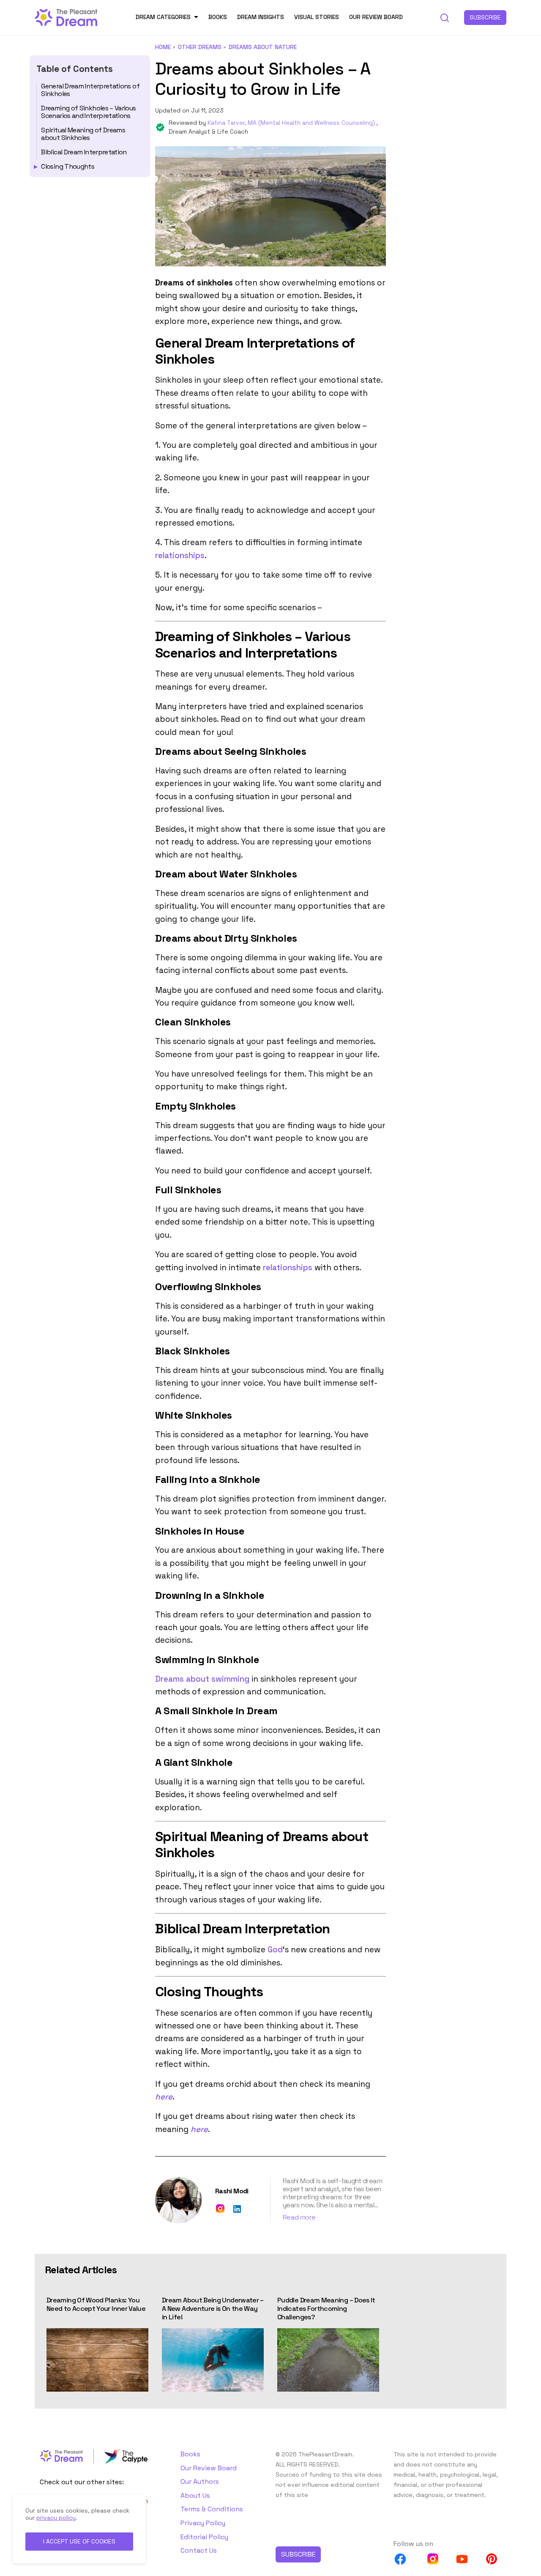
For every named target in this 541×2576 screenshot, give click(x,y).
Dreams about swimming (202, 1679)
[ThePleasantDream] (66, 17)
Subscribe (485, 17)
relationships (180, 555)
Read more (299, 2217)
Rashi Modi (232, 2191)
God (275, 1950)
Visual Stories (317, 17)
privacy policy (56, 2518)
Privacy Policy (203, 2523)
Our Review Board (376, 17)
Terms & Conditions (212, 2509)
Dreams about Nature (263, 47)
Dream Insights (261, 17)
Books (218, 17)
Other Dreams (200, 47)
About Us (195, 2495)
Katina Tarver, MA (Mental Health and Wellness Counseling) (292, 123)
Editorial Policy (204, 2537)
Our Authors (200, 2481)
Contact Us (199, 2550)
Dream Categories (163, 17)
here (164, 2097)
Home (163, 47)
